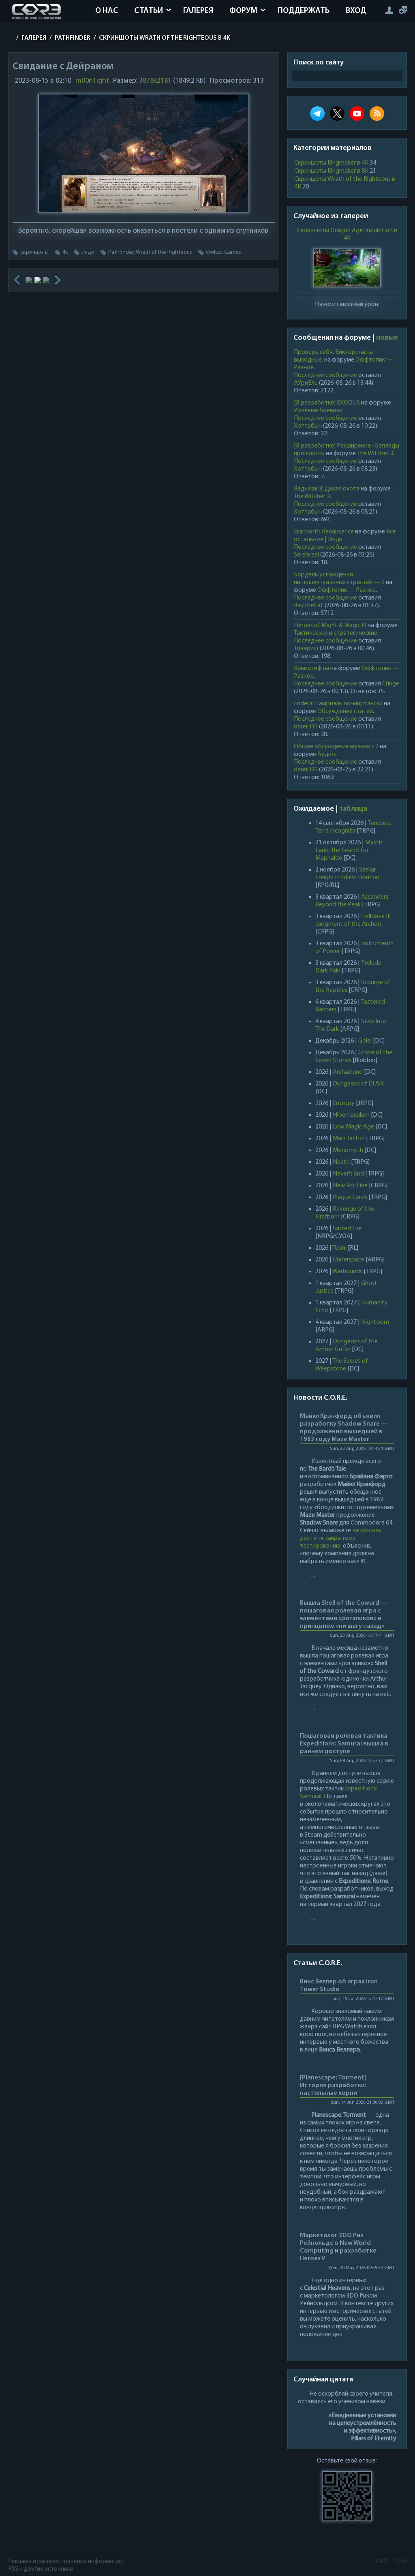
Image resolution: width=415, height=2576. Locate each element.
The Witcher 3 (375, 454)
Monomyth (348, 1150)
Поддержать (304, 11)
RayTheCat (309, 606)
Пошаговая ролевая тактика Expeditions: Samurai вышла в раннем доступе (344, 1744)
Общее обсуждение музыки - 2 (336, 747)
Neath (341, 1162)
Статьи (149, 11)
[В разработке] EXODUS (327, 403)
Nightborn (375, 1322)
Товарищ (306, 649)
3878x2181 (155, 81)
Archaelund (348, 1072)
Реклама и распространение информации (66, 2561)
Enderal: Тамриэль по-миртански (338, 704)
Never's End (348, 1174)
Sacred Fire (347, 1229)
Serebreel (306, 555)
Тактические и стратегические (336, 633)
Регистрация (403, 10)
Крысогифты (311, 668)
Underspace (349, 1260)
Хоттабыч (308, 426)
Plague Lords (350, 1197)
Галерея (198, 11)
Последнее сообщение (325, 375)
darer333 (306, 727)
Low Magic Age (353, 1127)
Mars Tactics (349, 1139)
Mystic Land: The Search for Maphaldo (349, 850)
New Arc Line (350, 1186)
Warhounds (347, 1272)
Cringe (391, 684)
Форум (243, 11)
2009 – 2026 (391, 2561)
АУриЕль (306, 383)
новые (387, 338)
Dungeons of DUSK (358, 1084)
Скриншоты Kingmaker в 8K (331, 171)
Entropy (344, 1103)
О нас (107, 11)
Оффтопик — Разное (347, 590)
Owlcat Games (224, 252)
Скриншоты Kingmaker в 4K (331, 163)
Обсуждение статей (345, 711)
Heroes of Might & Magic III (330, 625)
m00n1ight (92, 81)
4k (65, 252)
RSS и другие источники (41, 2569)
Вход (356, 11)
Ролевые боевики (318, 411)
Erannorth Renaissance (324, 532)
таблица (353, 809)
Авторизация (389, 10)
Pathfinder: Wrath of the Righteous (150, 252)
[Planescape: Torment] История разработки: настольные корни (333, 2086)
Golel (365, 1041)
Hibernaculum (351, 1115)
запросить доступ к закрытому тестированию (341, 1538)
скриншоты (34, 252)
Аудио (326, 754)
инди (88, 252)
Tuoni (339, 1248)
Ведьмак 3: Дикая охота (327, 489)
